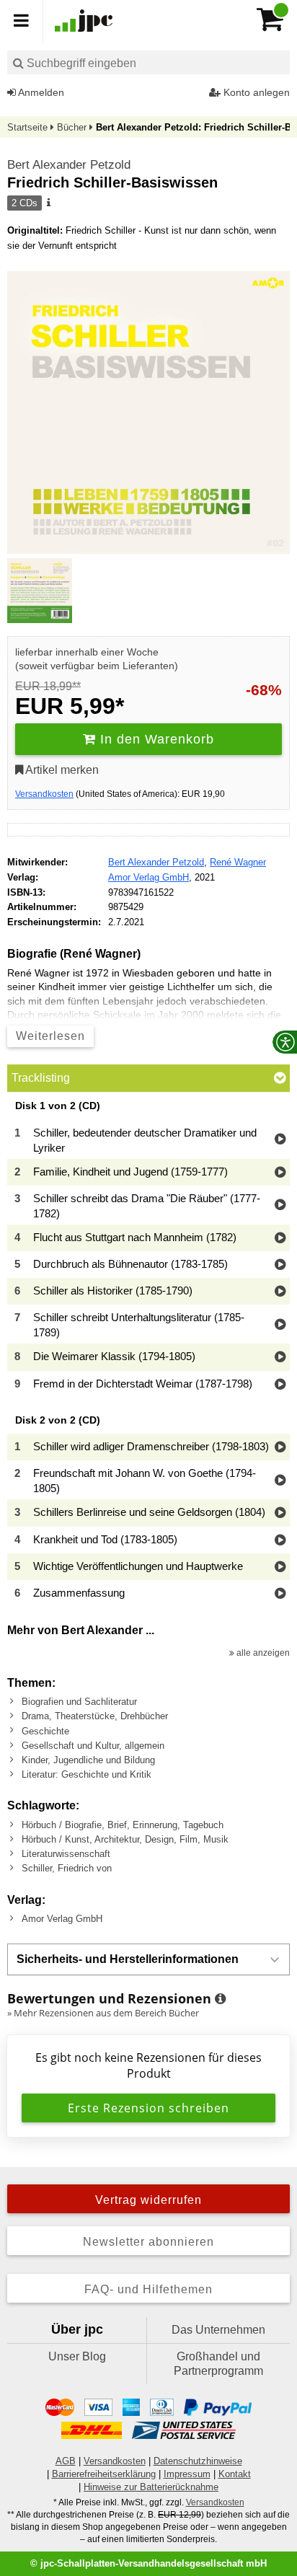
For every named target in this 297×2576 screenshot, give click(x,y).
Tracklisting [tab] (41, 1078)
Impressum (187, 2474)
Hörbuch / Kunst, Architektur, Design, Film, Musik (125, 1839)
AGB (66, 2461)
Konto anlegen (255, 92)
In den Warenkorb (155, 739)
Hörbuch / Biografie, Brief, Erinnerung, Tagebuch (123, 1825)
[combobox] (148, 62)
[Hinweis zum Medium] (48, 203)
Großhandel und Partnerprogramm (218, 2364)
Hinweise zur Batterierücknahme (151, 2487)
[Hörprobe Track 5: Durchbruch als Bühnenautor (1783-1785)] (280, 1265)
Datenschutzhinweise (198, 2461)
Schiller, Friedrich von (67, 1868)
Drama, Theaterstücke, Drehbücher (95, 1716)
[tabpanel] (148, 1354)
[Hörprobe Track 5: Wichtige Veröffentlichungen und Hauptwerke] (280, 1567)
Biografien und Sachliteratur (79, 1702)
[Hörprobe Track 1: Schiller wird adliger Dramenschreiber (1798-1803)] (280, 1448)
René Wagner (238, 862)
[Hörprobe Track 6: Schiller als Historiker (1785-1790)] (280, 1292)
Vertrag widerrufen (148, 2200)
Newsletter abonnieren (148, 2242)
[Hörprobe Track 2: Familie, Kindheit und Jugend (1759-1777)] (280, 1173)
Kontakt (235, 2474)
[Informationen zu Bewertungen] (220, 1999)
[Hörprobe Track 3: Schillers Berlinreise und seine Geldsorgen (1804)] (280, 1513)
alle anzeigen (262, 1653)
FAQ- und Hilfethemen (148, 2289)
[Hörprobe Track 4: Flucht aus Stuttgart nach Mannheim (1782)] (280, 1239)
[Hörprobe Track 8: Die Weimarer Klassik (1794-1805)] (280, 1358)
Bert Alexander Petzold (69, 165)
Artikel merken (61, 770)
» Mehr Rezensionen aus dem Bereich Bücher (103, 2013)
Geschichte (45, 1731)
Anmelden (40, 92)
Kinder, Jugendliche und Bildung (88, 1760)
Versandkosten (44, 794)
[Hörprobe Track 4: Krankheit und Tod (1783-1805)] (280, 1541)
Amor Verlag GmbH (148, 877)
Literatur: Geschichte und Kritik (87, 1774)
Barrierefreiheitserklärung (104, 2474)
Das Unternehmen (218, 2330)
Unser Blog (77, 2356)
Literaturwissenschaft (66, 1854)
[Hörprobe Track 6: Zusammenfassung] (280, 1594)
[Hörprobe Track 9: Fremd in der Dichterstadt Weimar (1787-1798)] (280, 1385)
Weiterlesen (50, 1036)
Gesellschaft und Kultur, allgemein (93, 1746)
